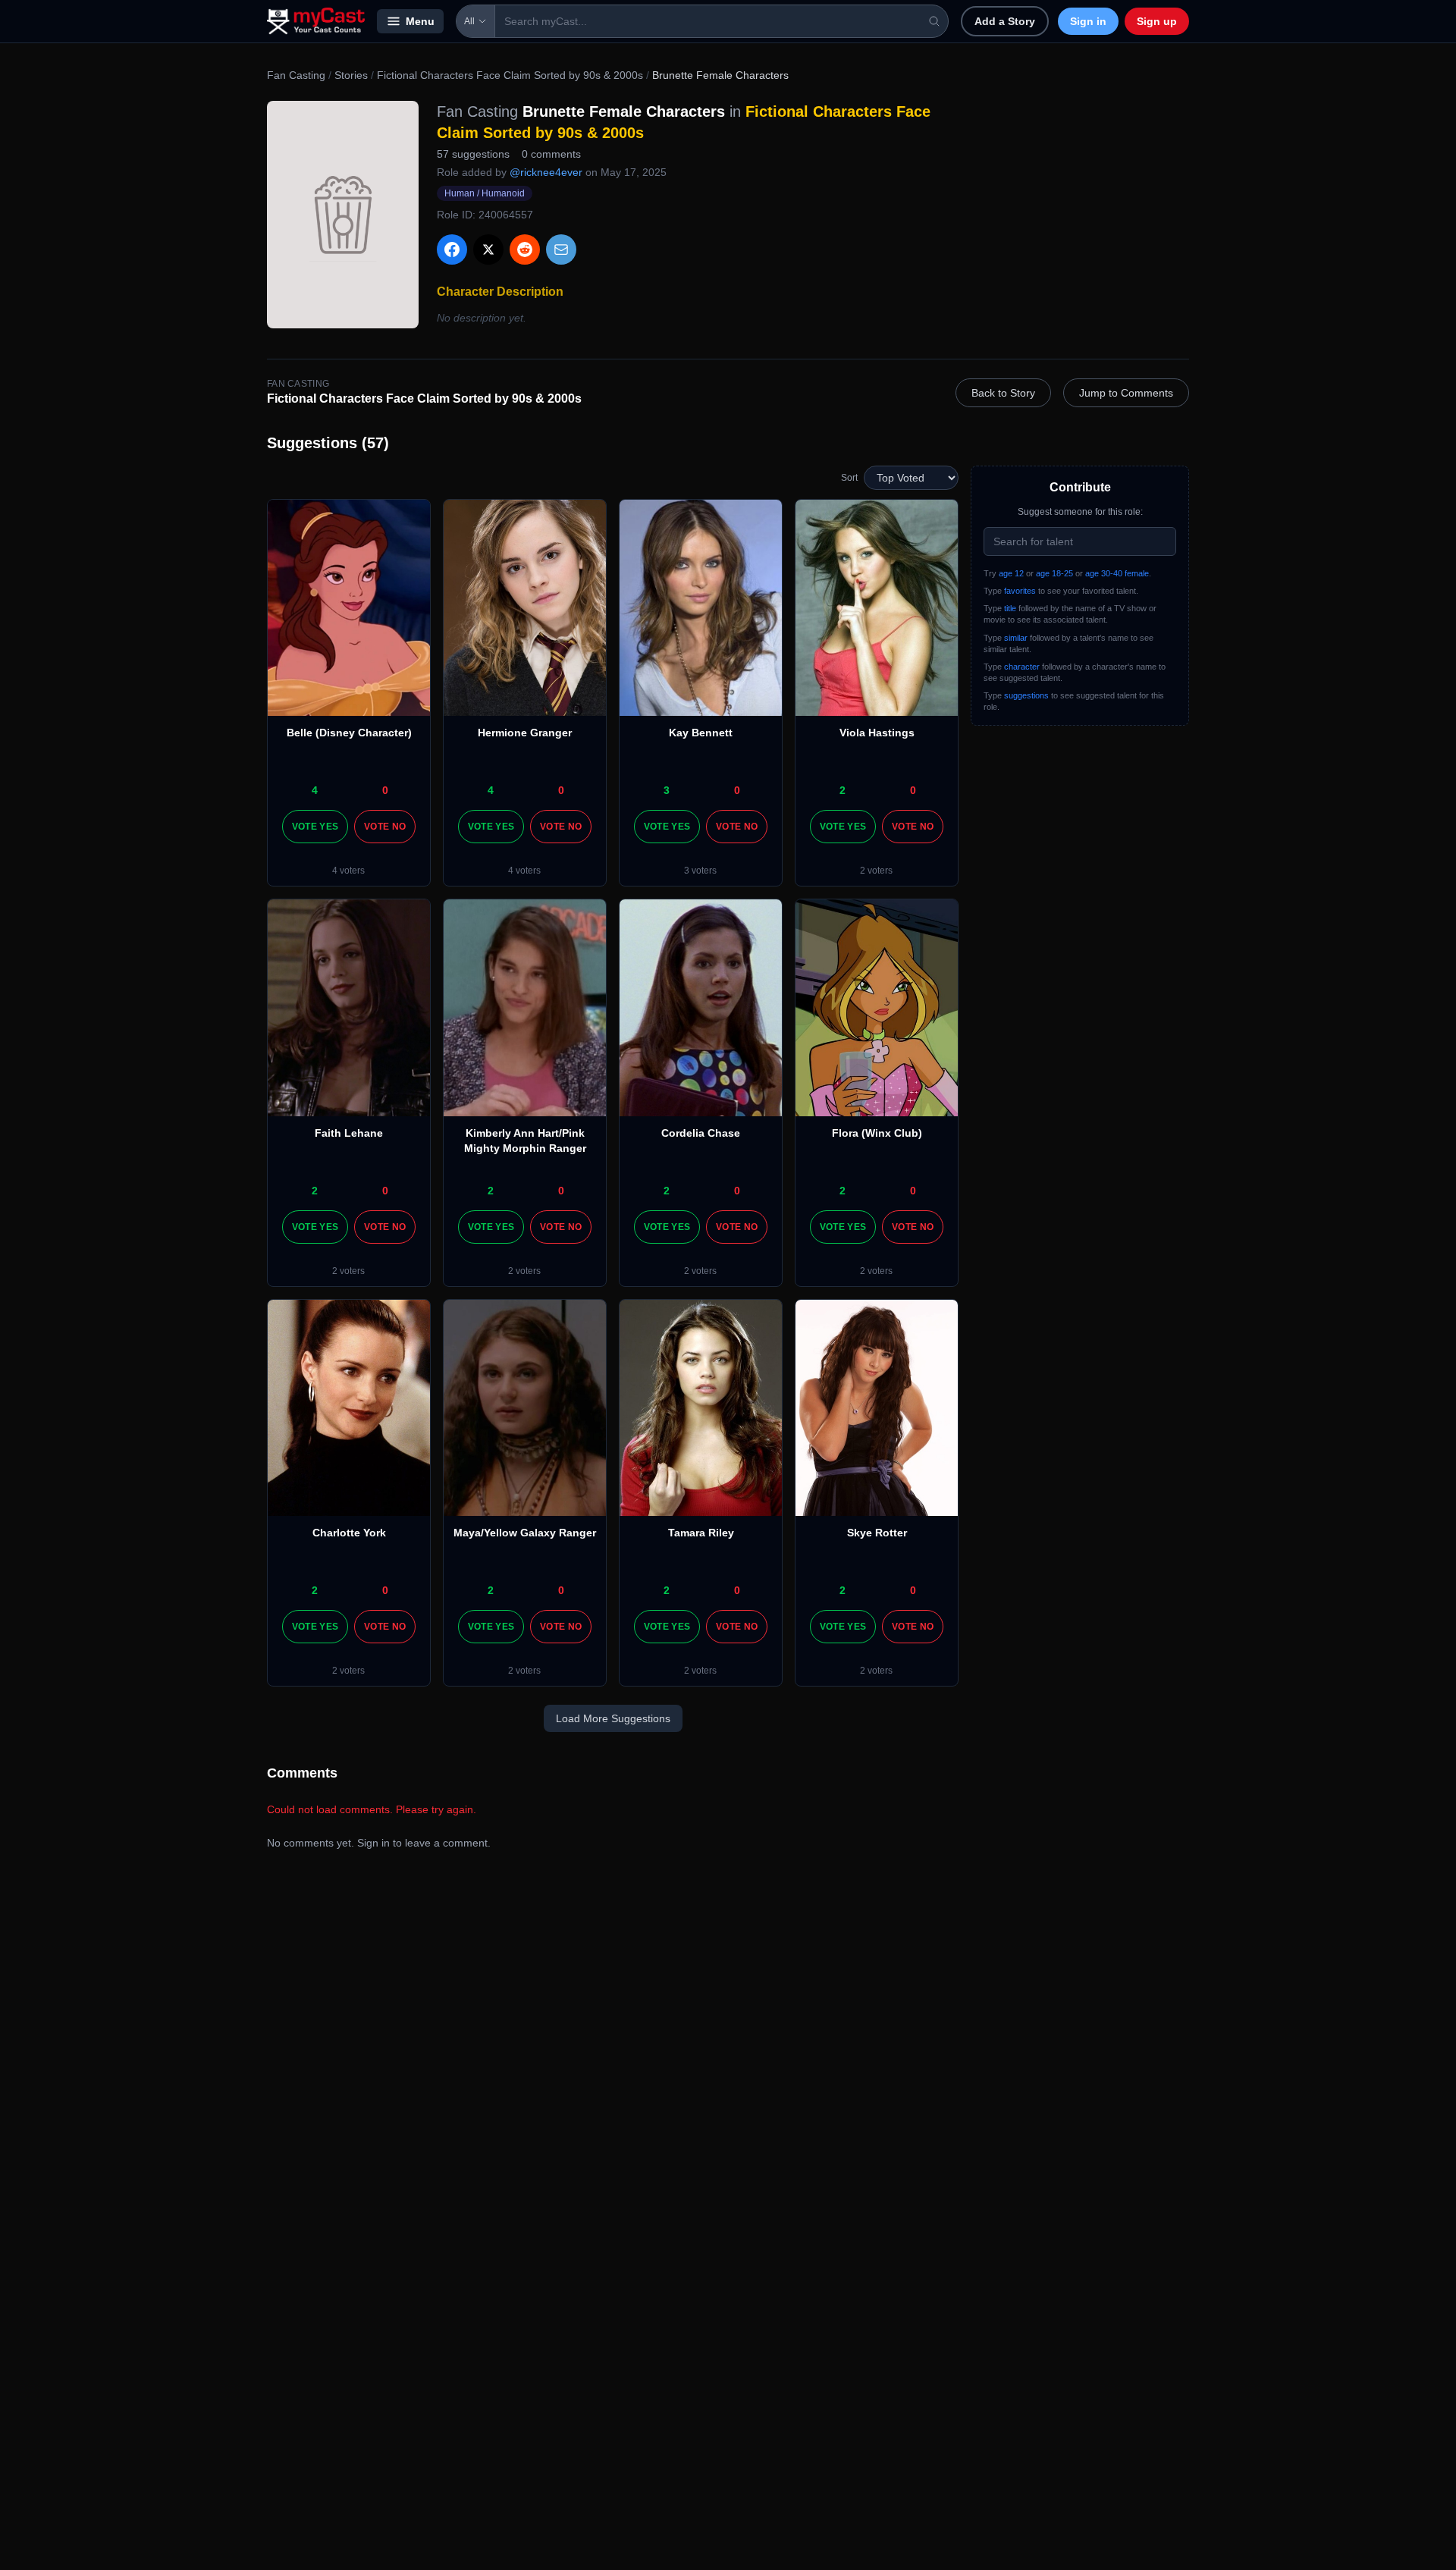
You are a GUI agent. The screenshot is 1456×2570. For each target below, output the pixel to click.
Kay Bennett (701, 733)
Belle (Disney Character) (349, 733)
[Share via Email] (561, 249)
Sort (849, 478)
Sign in (1088, 21)
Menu (420, 21)
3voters (700, 871)
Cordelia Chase (701, 1133)
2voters (876, 871)
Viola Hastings (877, 733)
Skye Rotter (877, 1533)
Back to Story (1003, 393)
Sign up (1157, 21)
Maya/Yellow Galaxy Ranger (525, 1533)
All (469, 21)
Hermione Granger (525, 733)
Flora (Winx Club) (877, 1133)
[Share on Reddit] (525, 249)
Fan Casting (296, 75)
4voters (348, 871)
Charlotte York (349, 1533)
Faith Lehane (349, 1133)
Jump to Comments (1126, 393)
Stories (351, 75)
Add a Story (1005, 21)
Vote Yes (315, 827)
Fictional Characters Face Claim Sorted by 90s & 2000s (510, 75)
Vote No (385, 827)
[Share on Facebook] (452, 249)
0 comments (551, 154)
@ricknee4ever (546, 172)
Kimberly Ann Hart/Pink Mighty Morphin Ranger (525, 1141)
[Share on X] (488, 249)
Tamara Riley (701, 1533)
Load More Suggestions (613, 1718)
